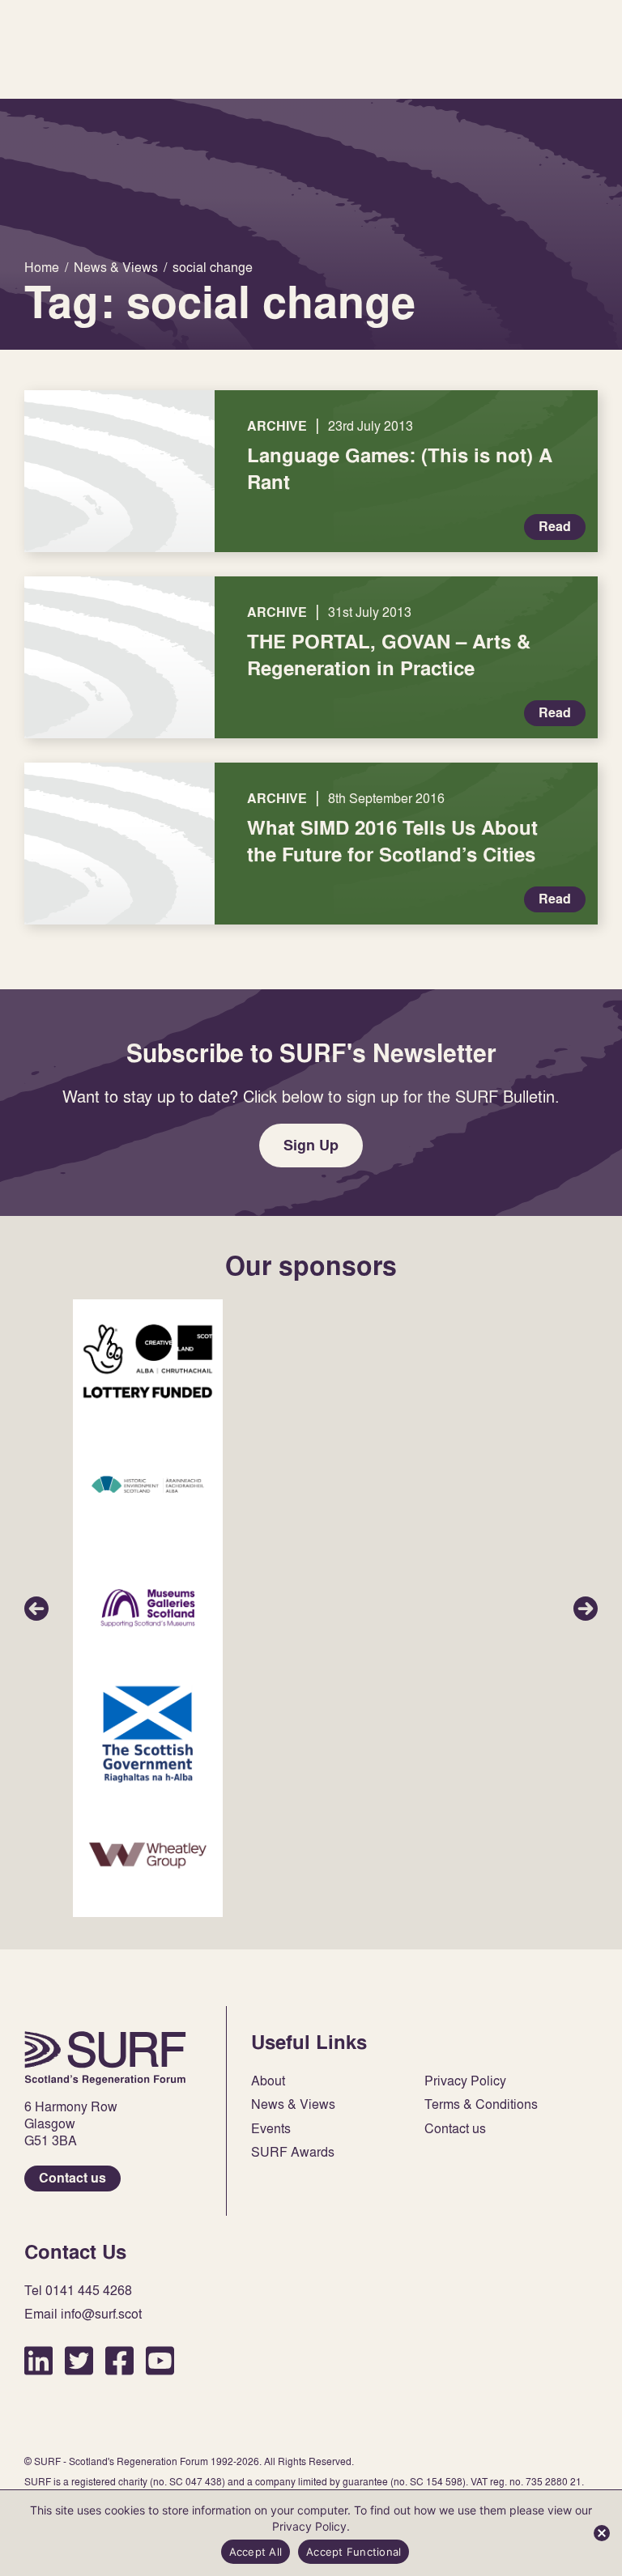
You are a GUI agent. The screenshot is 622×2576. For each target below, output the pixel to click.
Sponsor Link (148, 1361)
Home (105, 2058)
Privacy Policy (465, 2081)
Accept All (256, 2552)
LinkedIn (38, 2360)
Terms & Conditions (481, 2104)
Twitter (79, 2360)
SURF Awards (293, 2152)
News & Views (293, 2104)
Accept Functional (354, 2552)
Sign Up (311, 1145)
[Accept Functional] (602, 2533)
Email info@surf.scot (83, 2314)
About (268, 2081)
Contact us (72, 2178)
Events (271, 2129)
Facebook (119, 2360)
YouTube (160, 2360)
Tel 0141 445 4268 (78, 2291)
